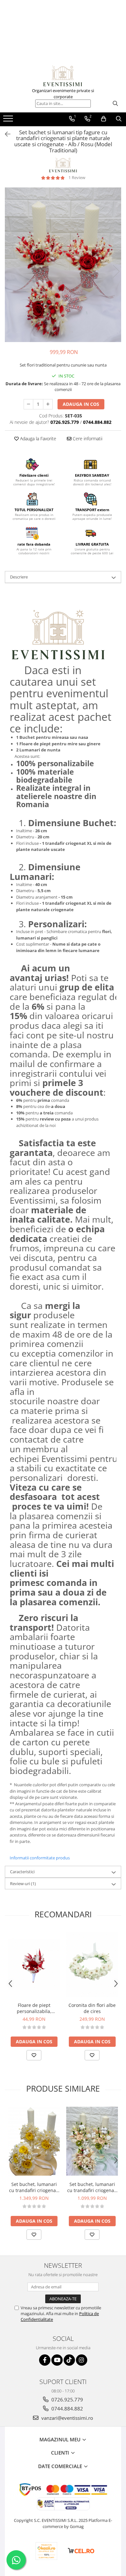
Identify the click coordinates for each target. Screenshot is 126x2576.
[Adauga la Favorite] (34, 2055)
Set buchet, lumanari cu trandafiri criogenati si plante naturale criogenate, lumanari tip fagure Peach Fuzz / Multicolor (92, 2187)
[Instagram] (82, 2360)
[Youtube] (57, 2360)
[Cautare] (115, 104)
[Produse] (9, 120)
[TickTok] (69, 2360)
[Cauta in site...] (119, 119)
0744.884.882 (67, 2409)
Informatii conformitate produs (40, 1858)
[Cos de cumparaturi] (104, 119)
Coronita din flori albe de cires (92, 2008)
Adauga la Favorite (37, 439)
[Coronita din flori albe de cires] (92, 1965)
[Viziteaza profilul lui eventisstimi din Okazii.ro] (47, 2551)
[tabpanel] (63, 265)
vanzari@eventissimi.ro (67, 2418)
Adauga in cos (81, 404)
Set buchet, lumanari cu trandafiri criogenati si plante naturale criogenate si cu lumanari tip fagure (34, 2187)
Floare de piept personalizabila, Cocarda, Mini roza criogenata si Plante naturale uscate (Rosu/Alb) (34, 2008)
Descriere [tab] (19, 577)
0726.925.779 (67, 2399)
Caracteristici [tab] (22, 1872)
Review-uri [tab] (23, 1884)
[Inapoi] (5, 134)
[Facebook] (45, 2360)
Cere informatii (87, 439)
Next (116, 271)
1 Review (77, 177)
